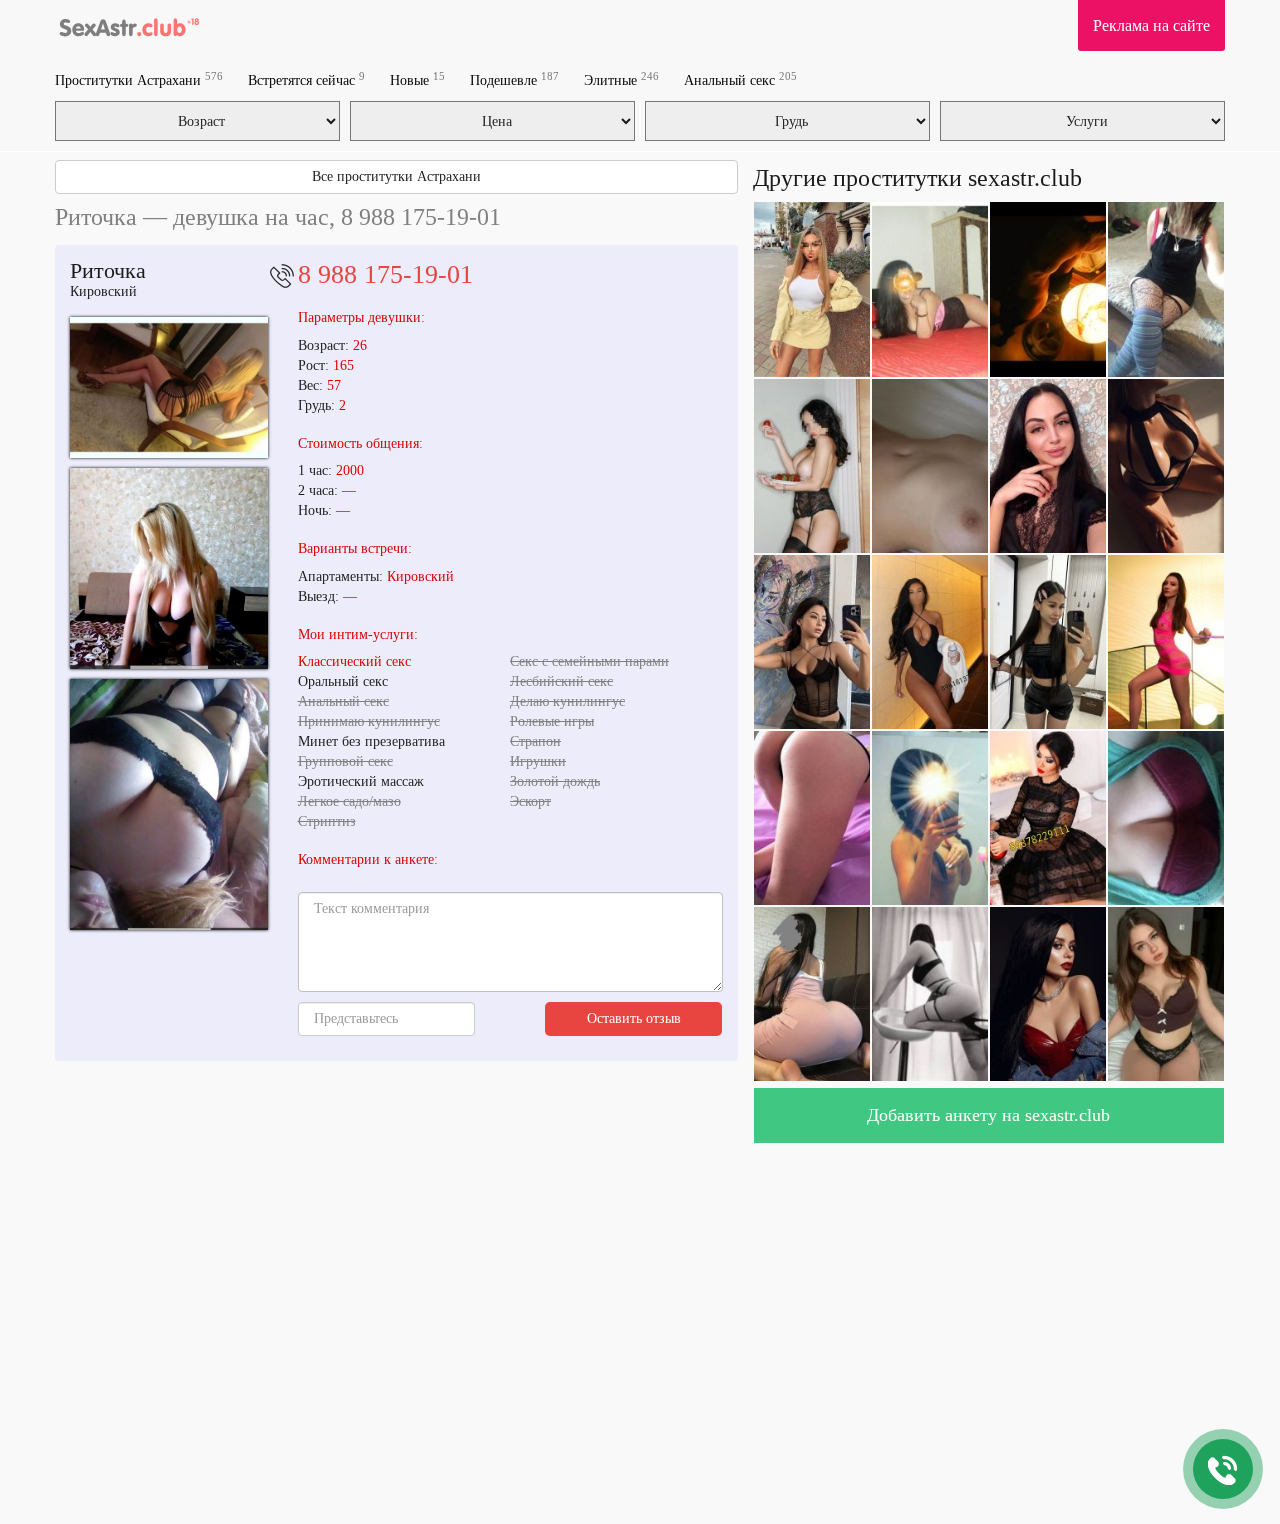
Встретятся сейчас (306, 79)
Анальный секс (740, 79)
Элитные (621, 79)
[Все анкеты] (128, 25)
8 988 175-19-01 (385, 274)
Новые (417, 79)
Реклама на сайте (1151, 25)
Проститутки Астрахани (139, 79)
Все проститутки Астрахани (396, 176)
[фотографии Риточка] (169, 387)
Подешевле (514, 79)
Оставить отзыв (634, 1018)
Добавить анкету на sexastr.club (988, 1115)
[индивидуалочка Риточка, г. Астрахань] (169, 804)
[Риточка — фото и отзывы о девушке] (169, 568)
